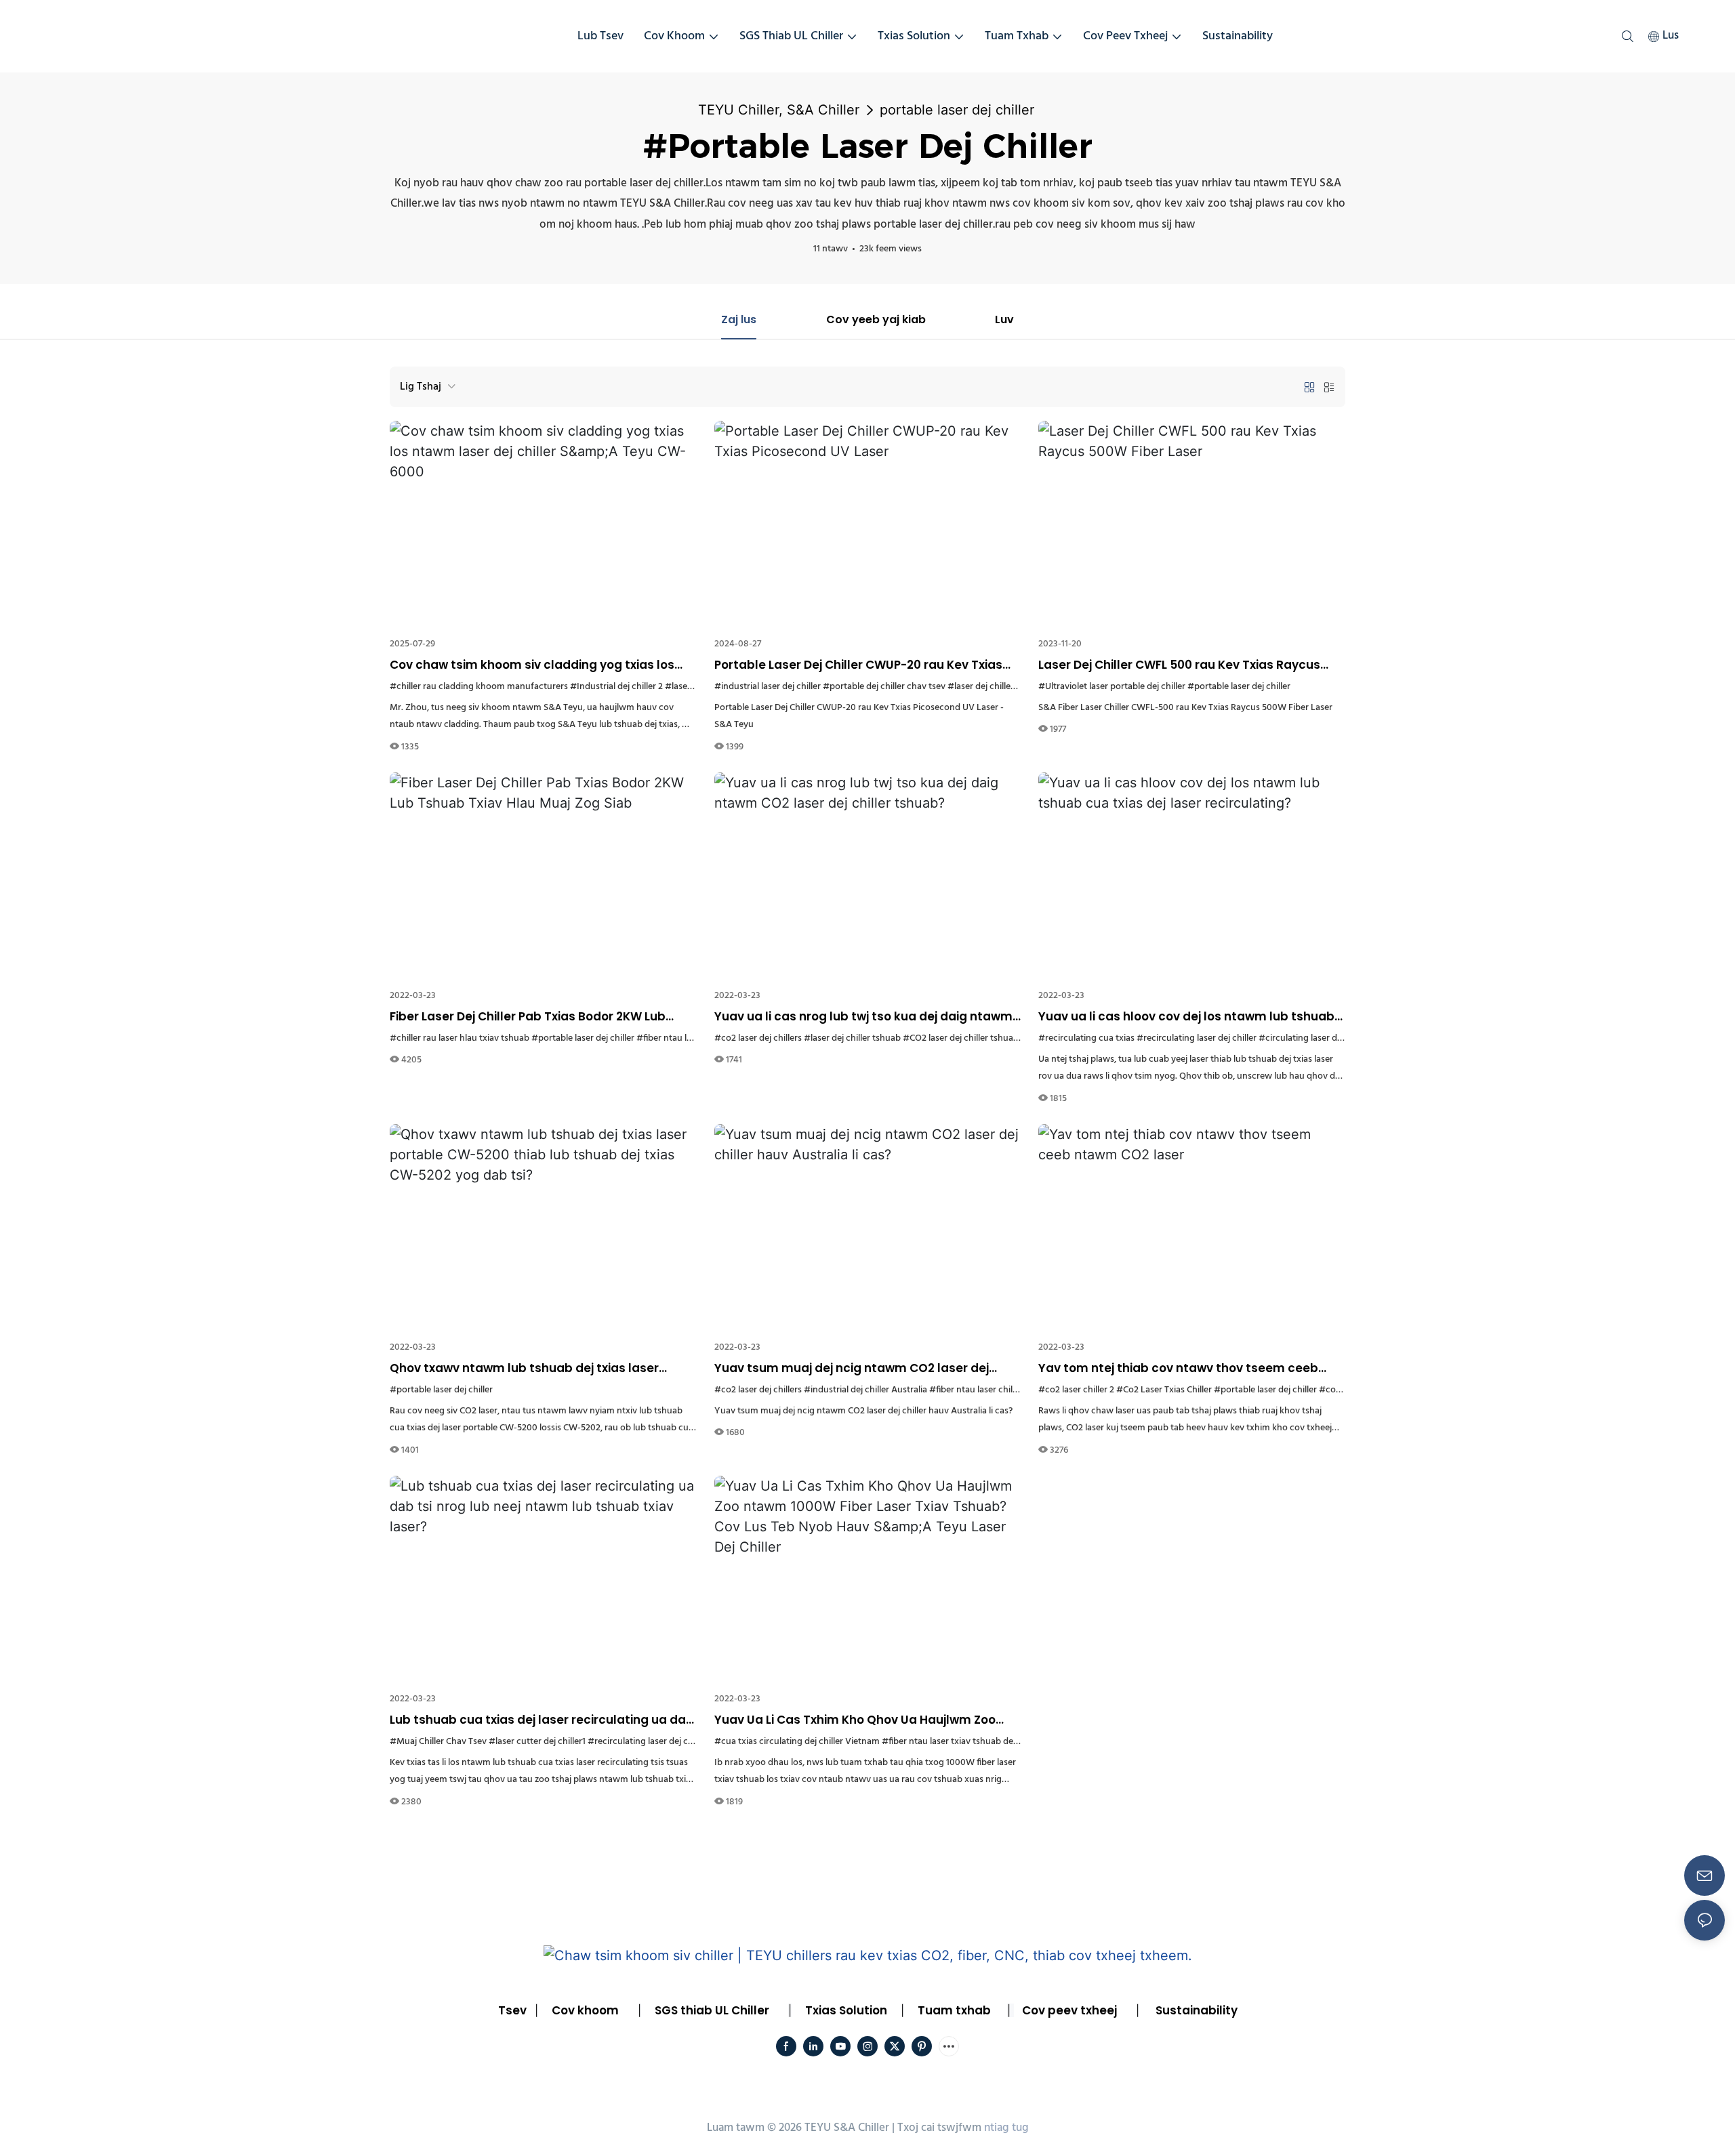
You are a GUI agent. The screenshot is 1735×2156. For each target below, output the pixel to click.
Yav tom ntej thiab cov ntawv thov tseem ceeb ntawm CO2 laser (1178, 1369)
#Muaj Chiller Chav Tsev (438, 1742)
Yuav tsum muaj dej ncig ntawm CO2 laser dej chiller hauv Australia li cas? (852, 1369)
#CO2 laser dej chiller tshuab (961, 1038)
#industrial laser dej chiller (768, 687)
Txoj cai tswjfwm (939, 2128)
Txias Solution (846, 2010)
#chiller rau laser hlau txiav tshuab (460, 1038)
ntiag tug (1006, 2128)
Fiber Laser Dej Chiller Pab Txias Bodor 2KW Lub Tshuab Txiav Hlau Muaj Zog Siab (528, 1017)
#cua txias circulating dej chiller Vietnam (797, 1742)
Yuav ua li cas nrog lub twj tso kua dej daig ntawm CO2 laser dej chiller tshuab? (863, 1017)
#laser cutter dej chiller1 (537, 1742)
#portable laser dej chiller (1239, 687)
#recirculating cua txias (1086, 1038)
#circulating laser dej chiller (1314, 1038)
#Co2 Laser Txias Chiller (1164, 1390)
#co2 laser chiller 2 (1076, 1390)
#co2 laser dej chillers (758, 1038)
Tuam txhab (954, 2010)
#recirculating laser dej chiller (1197, 1038)
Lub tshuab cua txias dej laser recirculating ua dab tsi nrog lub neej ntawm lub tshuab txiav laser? (542, 1720)
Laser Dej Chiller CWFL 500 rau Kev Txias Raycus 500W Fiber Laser (1179, 665)
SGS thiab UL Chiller (712, 2010)
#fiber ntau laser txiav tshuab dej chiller (962, 1742)
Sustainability (1197, 2010)
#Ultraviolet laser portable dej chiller (1112, 687)
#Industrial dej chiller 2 (616, 687)
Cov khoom (585, 2010)
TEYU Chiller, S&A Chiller (779, 110)
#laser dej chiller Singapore (1002, 687)
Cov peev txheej (1069, 2010)
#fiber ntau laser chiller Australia (995, 1390)
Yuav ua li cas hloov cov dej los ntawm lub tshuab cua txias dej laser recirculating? (1186, 1017)
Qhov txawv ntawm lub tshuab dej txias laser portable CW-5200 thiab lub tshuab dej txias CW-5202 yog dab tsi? (537, 1369)
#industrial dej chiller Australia (865, 1390)
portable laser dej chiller (957, 110)
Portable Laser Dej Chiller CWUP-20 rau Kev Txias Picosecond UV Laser (858, 665)
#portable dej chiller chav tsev (884, 687)
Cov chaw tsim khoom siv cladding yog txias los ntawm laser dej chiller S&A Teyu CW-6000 (532, 665)
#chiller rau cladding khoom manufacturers (479, 687)
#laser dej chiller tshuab (852, 1038)
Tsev (512, 2010)
